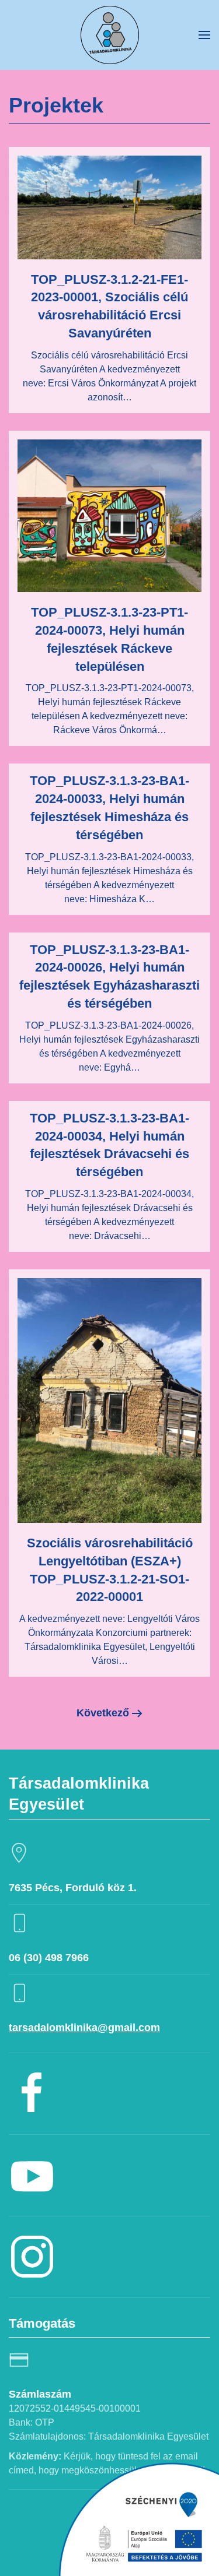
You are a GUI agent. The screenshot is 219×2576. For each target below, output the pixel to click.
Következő (103, 1713)
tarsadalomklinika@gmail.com (84, 2028)
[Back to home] (110, 35)
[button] (204, 35)
